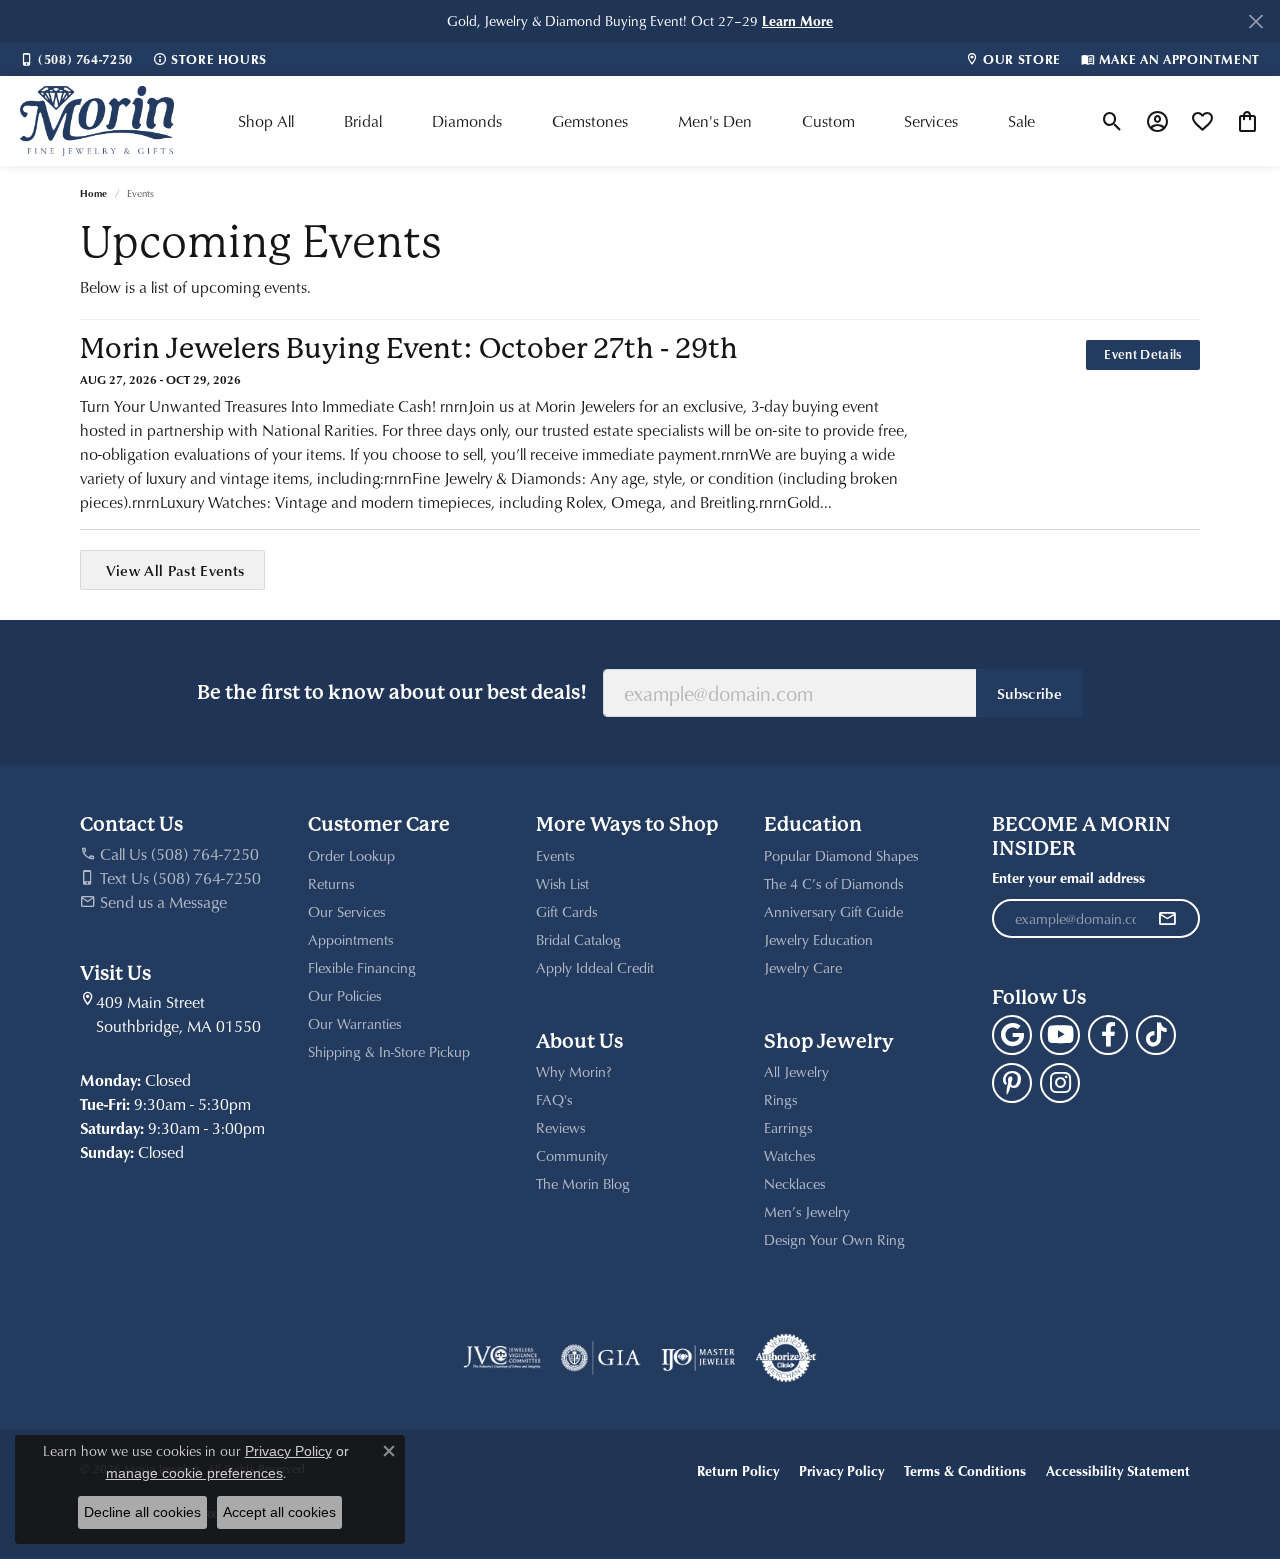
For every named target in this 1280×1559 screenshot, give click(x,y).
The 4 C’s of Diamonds (833, 883)
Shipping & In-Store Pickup (389, 1051)
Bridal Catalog (578, 939)
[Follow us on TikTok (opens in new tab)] (1156, 1035)
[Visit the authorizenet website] (786, 1358)
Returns (331, 883)
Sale (1021, 121)
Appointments (350, 939)
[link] (76, 59)
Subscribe (1029, 693)
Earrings (788, 1127)
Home (93, 193)
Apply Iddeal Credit (595, 967)
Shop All (266, 121)
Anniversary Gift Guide (833, 911)
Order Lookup (351, 855)
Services (931, 121)
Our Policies (344, 995)
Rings (780, 1099)
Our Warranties (354, 1023)
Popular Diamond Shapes (841, 855)
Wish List (562, 883)
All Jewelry (796, 1071)
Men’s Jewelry (807, 1211)
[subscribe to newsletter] (1167, 919)
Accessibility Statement (1118, 1470)
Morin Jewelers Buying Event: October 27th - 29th (409, 349)
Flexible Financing (362, 967)
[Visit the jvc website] (502, 1358)
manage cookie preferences (194, 1473)
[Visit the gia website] (601, 1358)
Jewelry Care (803, 967)
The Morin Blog (583, 1183)
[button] (1112, 121)
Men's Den (715, 121)
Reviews (560, 1127)
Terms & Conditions (965, 1470)
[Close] (1255, 21)
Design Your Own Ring (834, 1239)
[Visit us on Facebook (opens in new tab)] (1108, 1035)
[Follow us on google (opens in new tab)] (1012, 1035)
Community (572, 1155)
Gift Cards (566, 911)
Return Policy (738, 1470)
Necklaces (794, 1183)
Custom (828, 121)
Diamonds (467, 121)
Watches (789, 1155)
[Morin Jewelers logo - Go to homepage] (97, 121)
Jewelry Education (818, 939)
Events (555, 855)
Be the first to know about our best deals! (392, 692)
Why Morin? (574, 1071)
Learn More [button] (797, 20)
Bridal (363, 121)
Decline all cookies (142, 1512)
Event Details (1142, 354)
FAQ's (554, 1099)
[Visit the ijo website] (698, 1358)
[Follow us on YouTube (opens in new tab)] (1060, 1035)
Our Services (346, 911)
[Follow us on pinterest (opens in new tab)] (1012, 1083)
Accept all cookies (279, 1512)
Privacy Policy (841, 1470)
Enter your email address (1068, 877)
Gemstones (590, 121)
